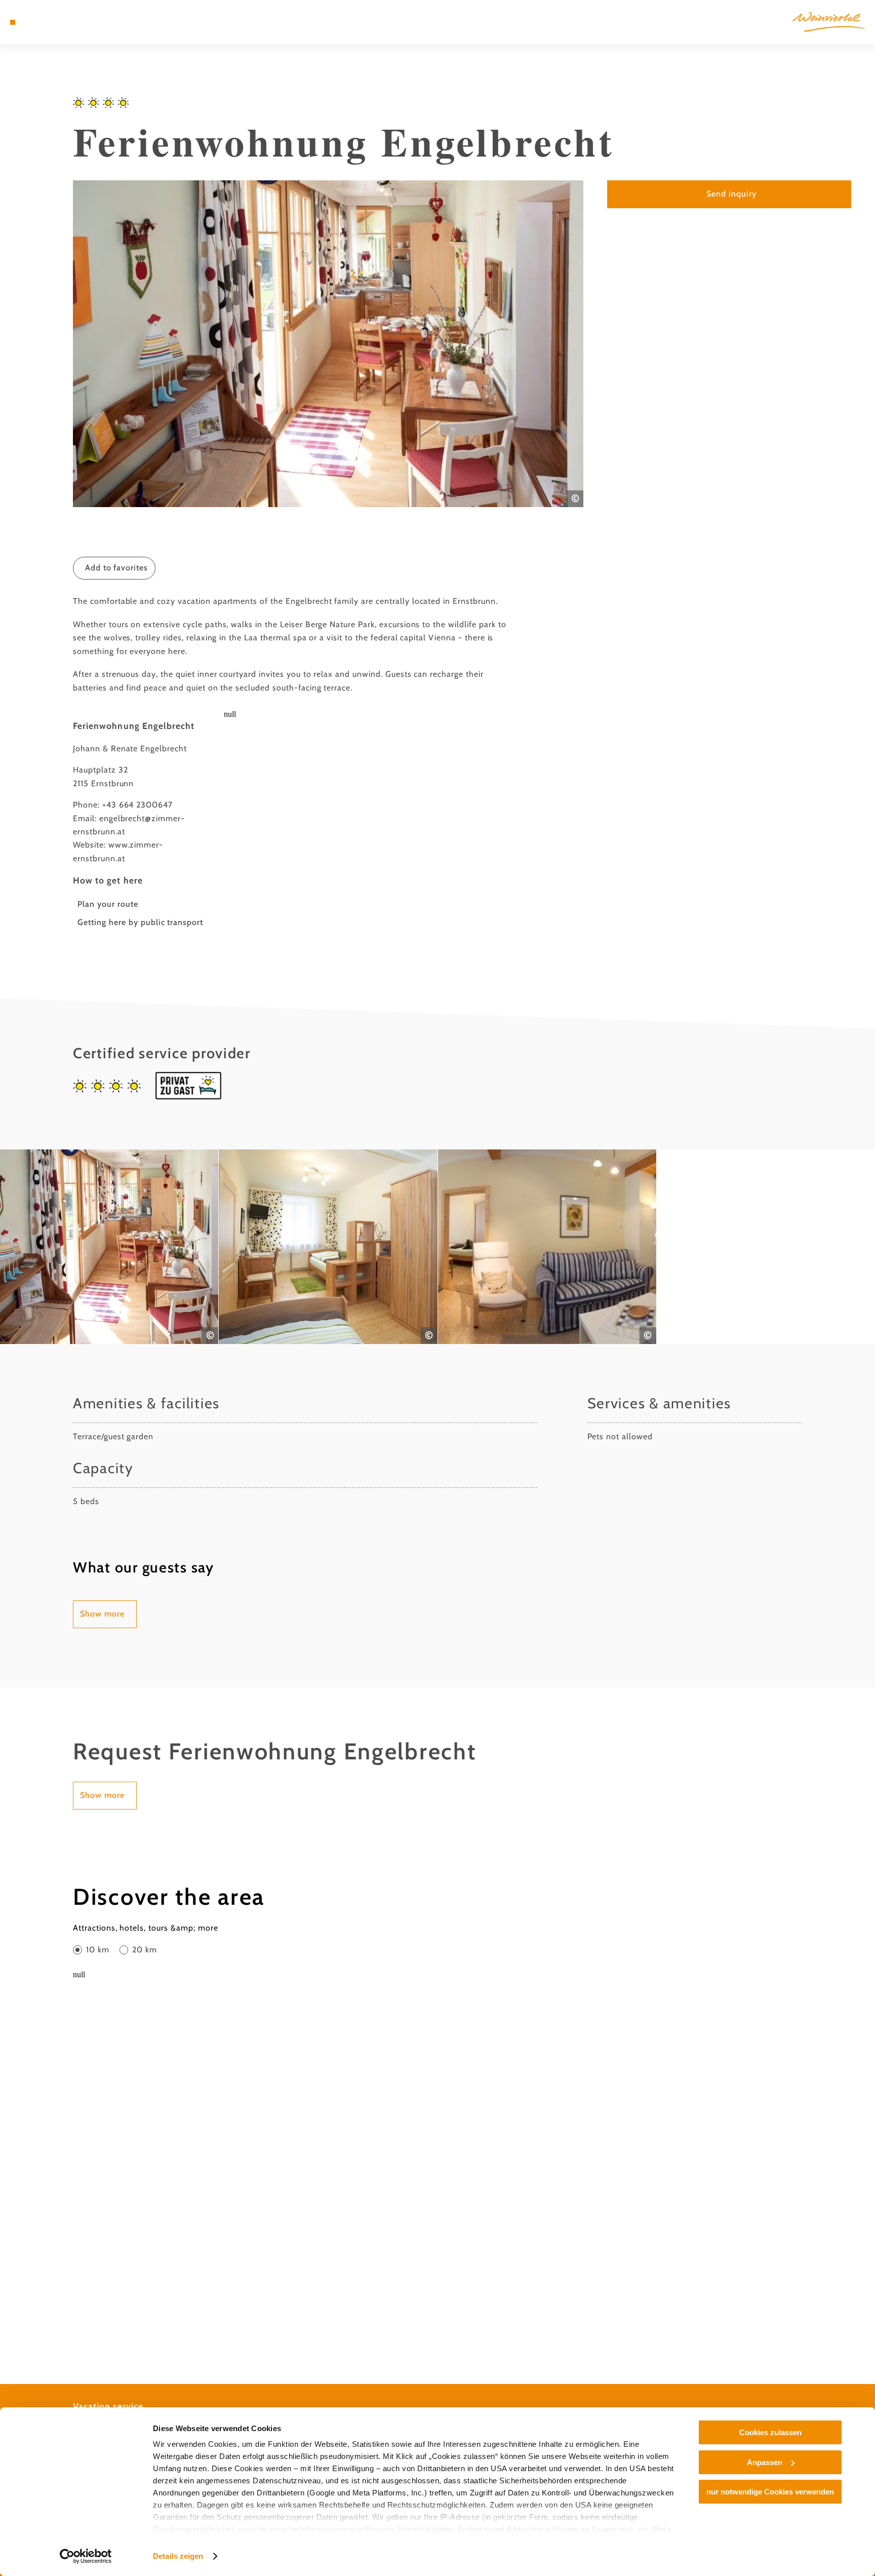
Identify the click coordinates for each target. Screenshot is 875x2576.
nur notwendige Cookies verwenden (770, 2492)
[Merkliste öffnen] (53, 22)
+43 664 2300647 (137, 805)
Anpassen (765, 2462)
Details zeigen (178, 2556)
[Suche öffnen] (67, 22)
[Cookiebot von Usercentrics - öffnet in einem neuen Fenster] (86, 2556)
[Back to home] (829, 22)
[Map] (39, 22)
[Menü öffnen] (13, 22)
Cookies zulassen (770, 2432)
